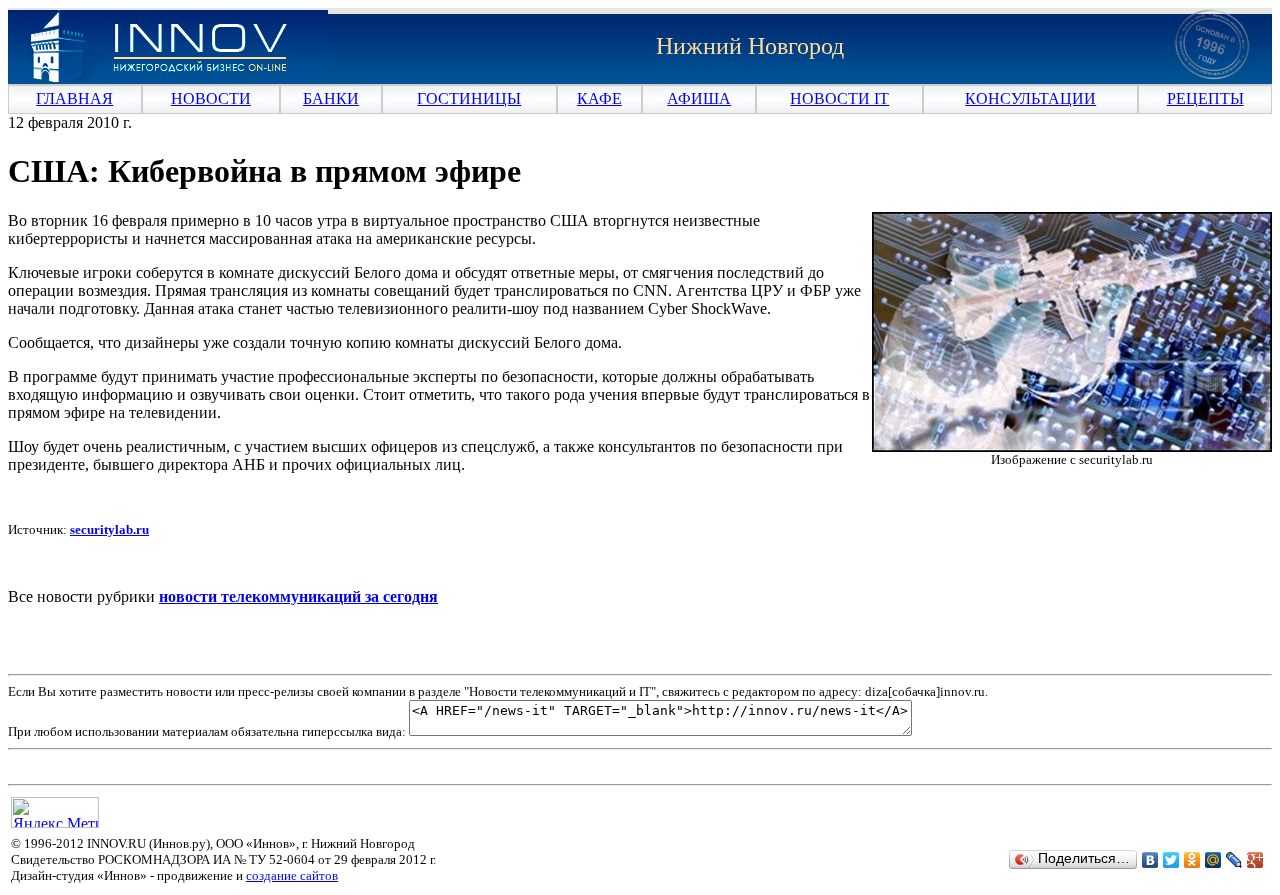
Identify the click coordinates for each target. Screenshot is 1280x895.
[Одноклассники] (1192, 860)
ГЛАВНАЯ (74, 98)
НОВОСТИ (211, 98)
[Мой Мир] (1213, 860)
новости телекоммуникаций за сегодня (298, 596)
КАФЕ (599, 98)
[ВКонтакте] (1150, 860)
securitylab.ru (109, 529)
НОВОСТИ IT (839, 98)
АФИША (699, 98)
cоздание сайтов (292, 875)
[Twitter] (1171, 860)
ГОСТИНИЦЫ (469, 98)
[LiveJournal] (1234, 860)
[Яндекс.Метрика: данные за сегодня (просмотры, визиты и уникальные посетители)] (55, 812)
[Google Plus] (1255, 860)
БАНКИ (331, 98)
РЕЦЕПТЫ (1205, 98)
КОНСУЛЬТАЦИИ (1030, 98)
